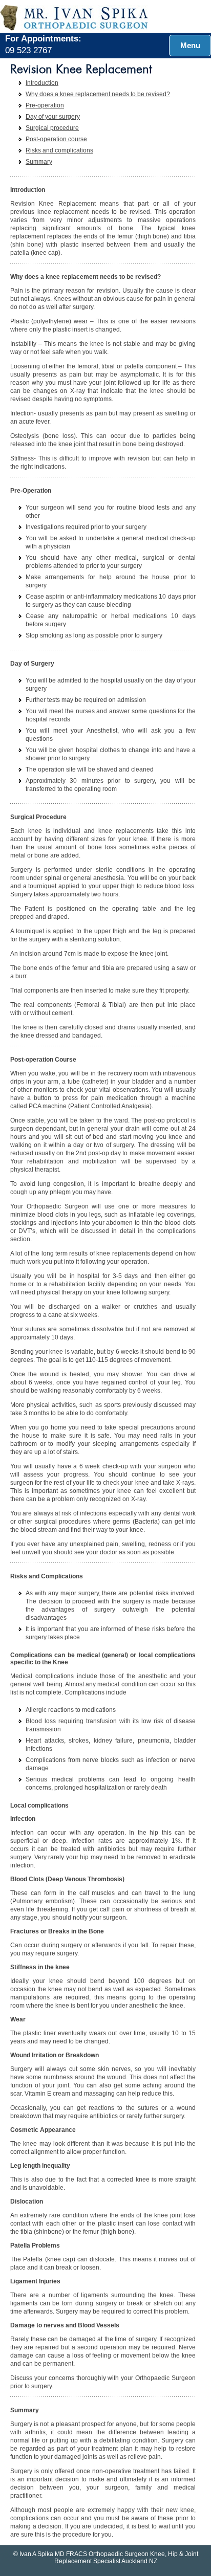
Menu (190, 45)
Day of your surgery (53, 117)
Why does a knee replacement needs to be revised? (98, 94)
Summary (39, 162)
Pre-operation (45, 105)
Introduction (42, 83)
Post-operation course (56, 139)
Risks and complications (59, 150)
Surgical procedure (52, 128)
